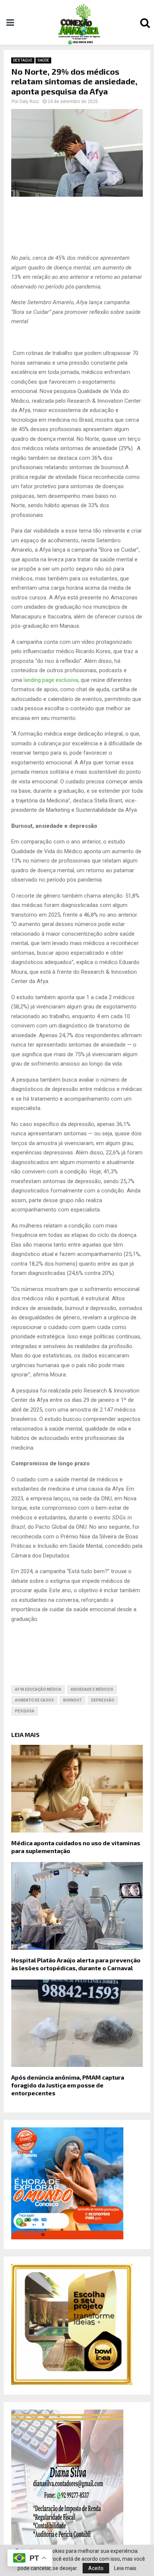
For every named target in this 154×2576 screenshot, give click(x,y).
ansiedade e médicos (92, 1689)
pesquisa (25, 1711)
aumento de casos (34, 1700)
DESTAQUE (23, 60)
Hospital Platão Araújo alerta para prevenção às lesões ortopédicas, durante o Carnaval (76, 1964)
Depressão (103, 1700)
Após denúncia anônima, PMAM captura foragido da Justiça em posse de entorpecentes (68, 2085)
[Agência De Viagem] (67, 2237)
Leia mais (125, 2568)
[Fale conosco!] (72, 2383)
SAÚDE (43, 60)
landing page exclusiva (51, 680)
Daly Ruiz (29, 102)
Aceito (96, 2568)
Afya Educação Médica (38, 1689)
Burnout (73, 1700)
